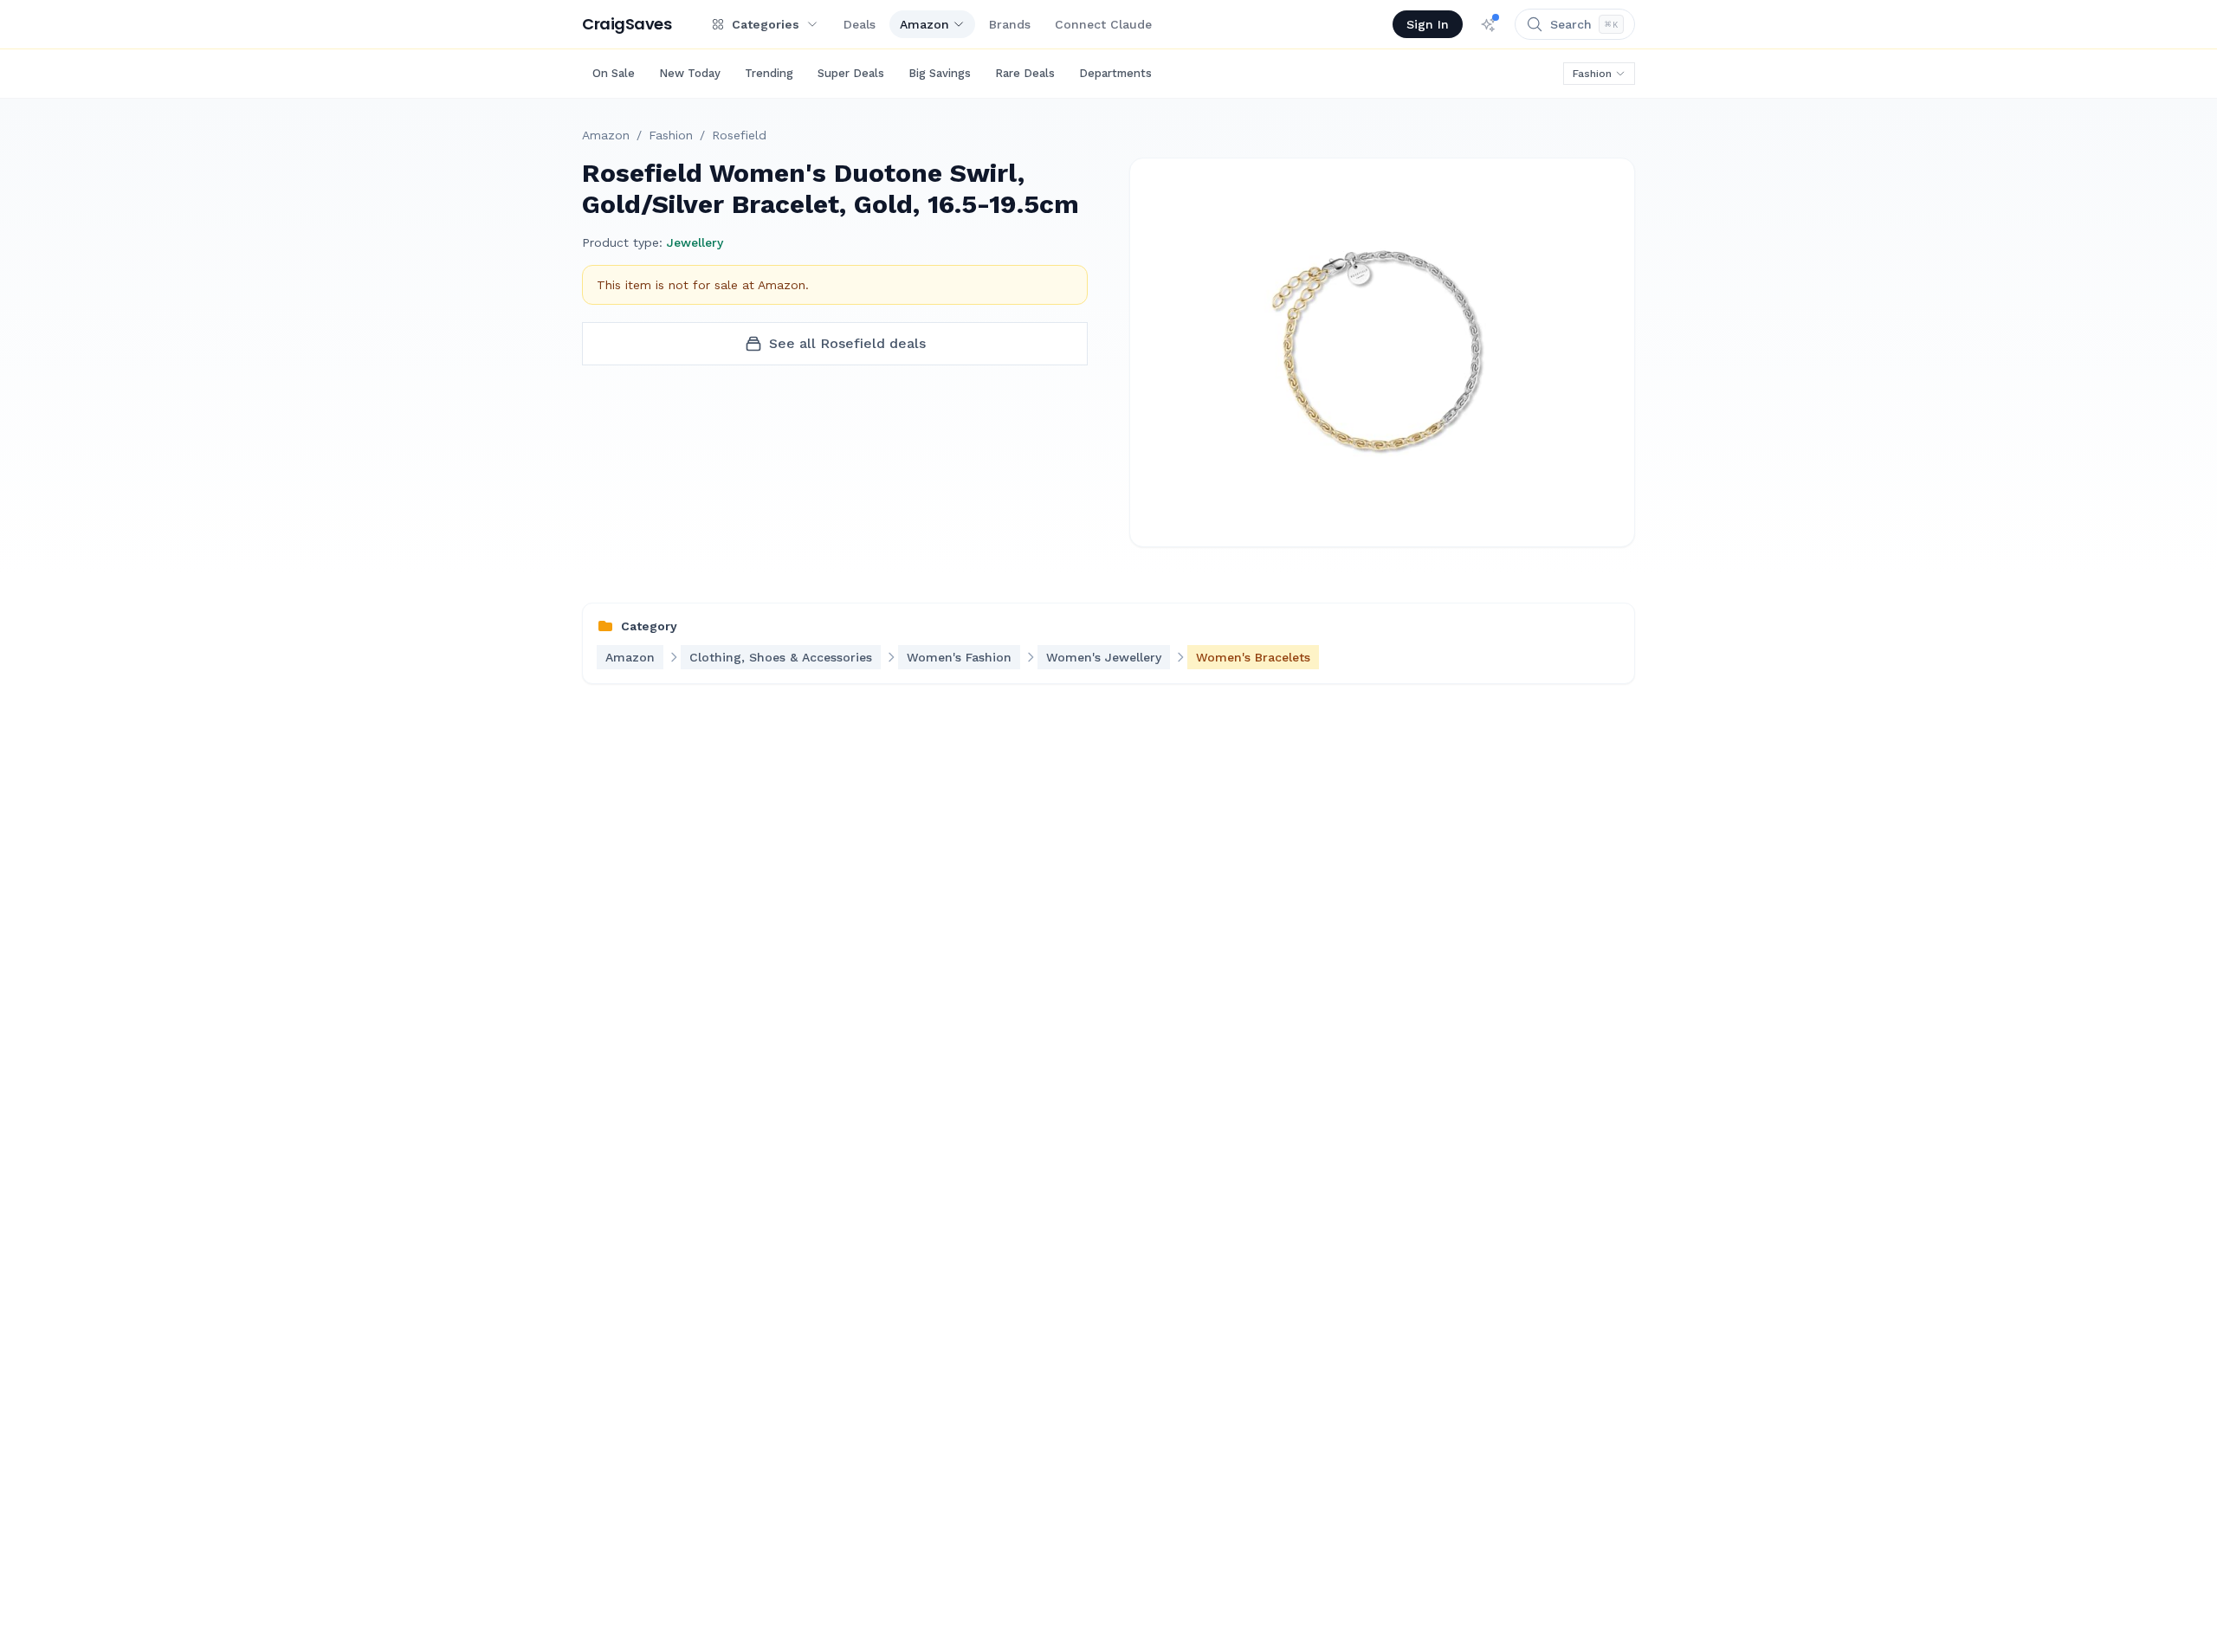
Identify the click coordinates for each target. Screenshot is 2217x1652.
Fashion (1592, 74)
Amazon (924, 24)
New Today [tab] (690, 73)
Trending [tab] (769, 73)
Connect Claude (1103, 24)
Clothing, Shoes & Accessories (781, 657)
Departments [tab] (1115, 73)
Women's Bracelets (1253, 657)
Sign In (1428, 24)
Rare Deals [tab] (1025, 73)
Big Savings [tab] (940, 73)
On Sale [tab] (614, 73)
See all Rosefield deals (847, 343)
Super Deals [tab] (851, 73)
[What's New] (1489, 24)
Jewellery (695, 242)
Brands (1010, 24)
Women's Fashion (959, 657)
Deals (860, 24)
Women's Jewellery (1104, 657)
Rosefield (739, 135)
